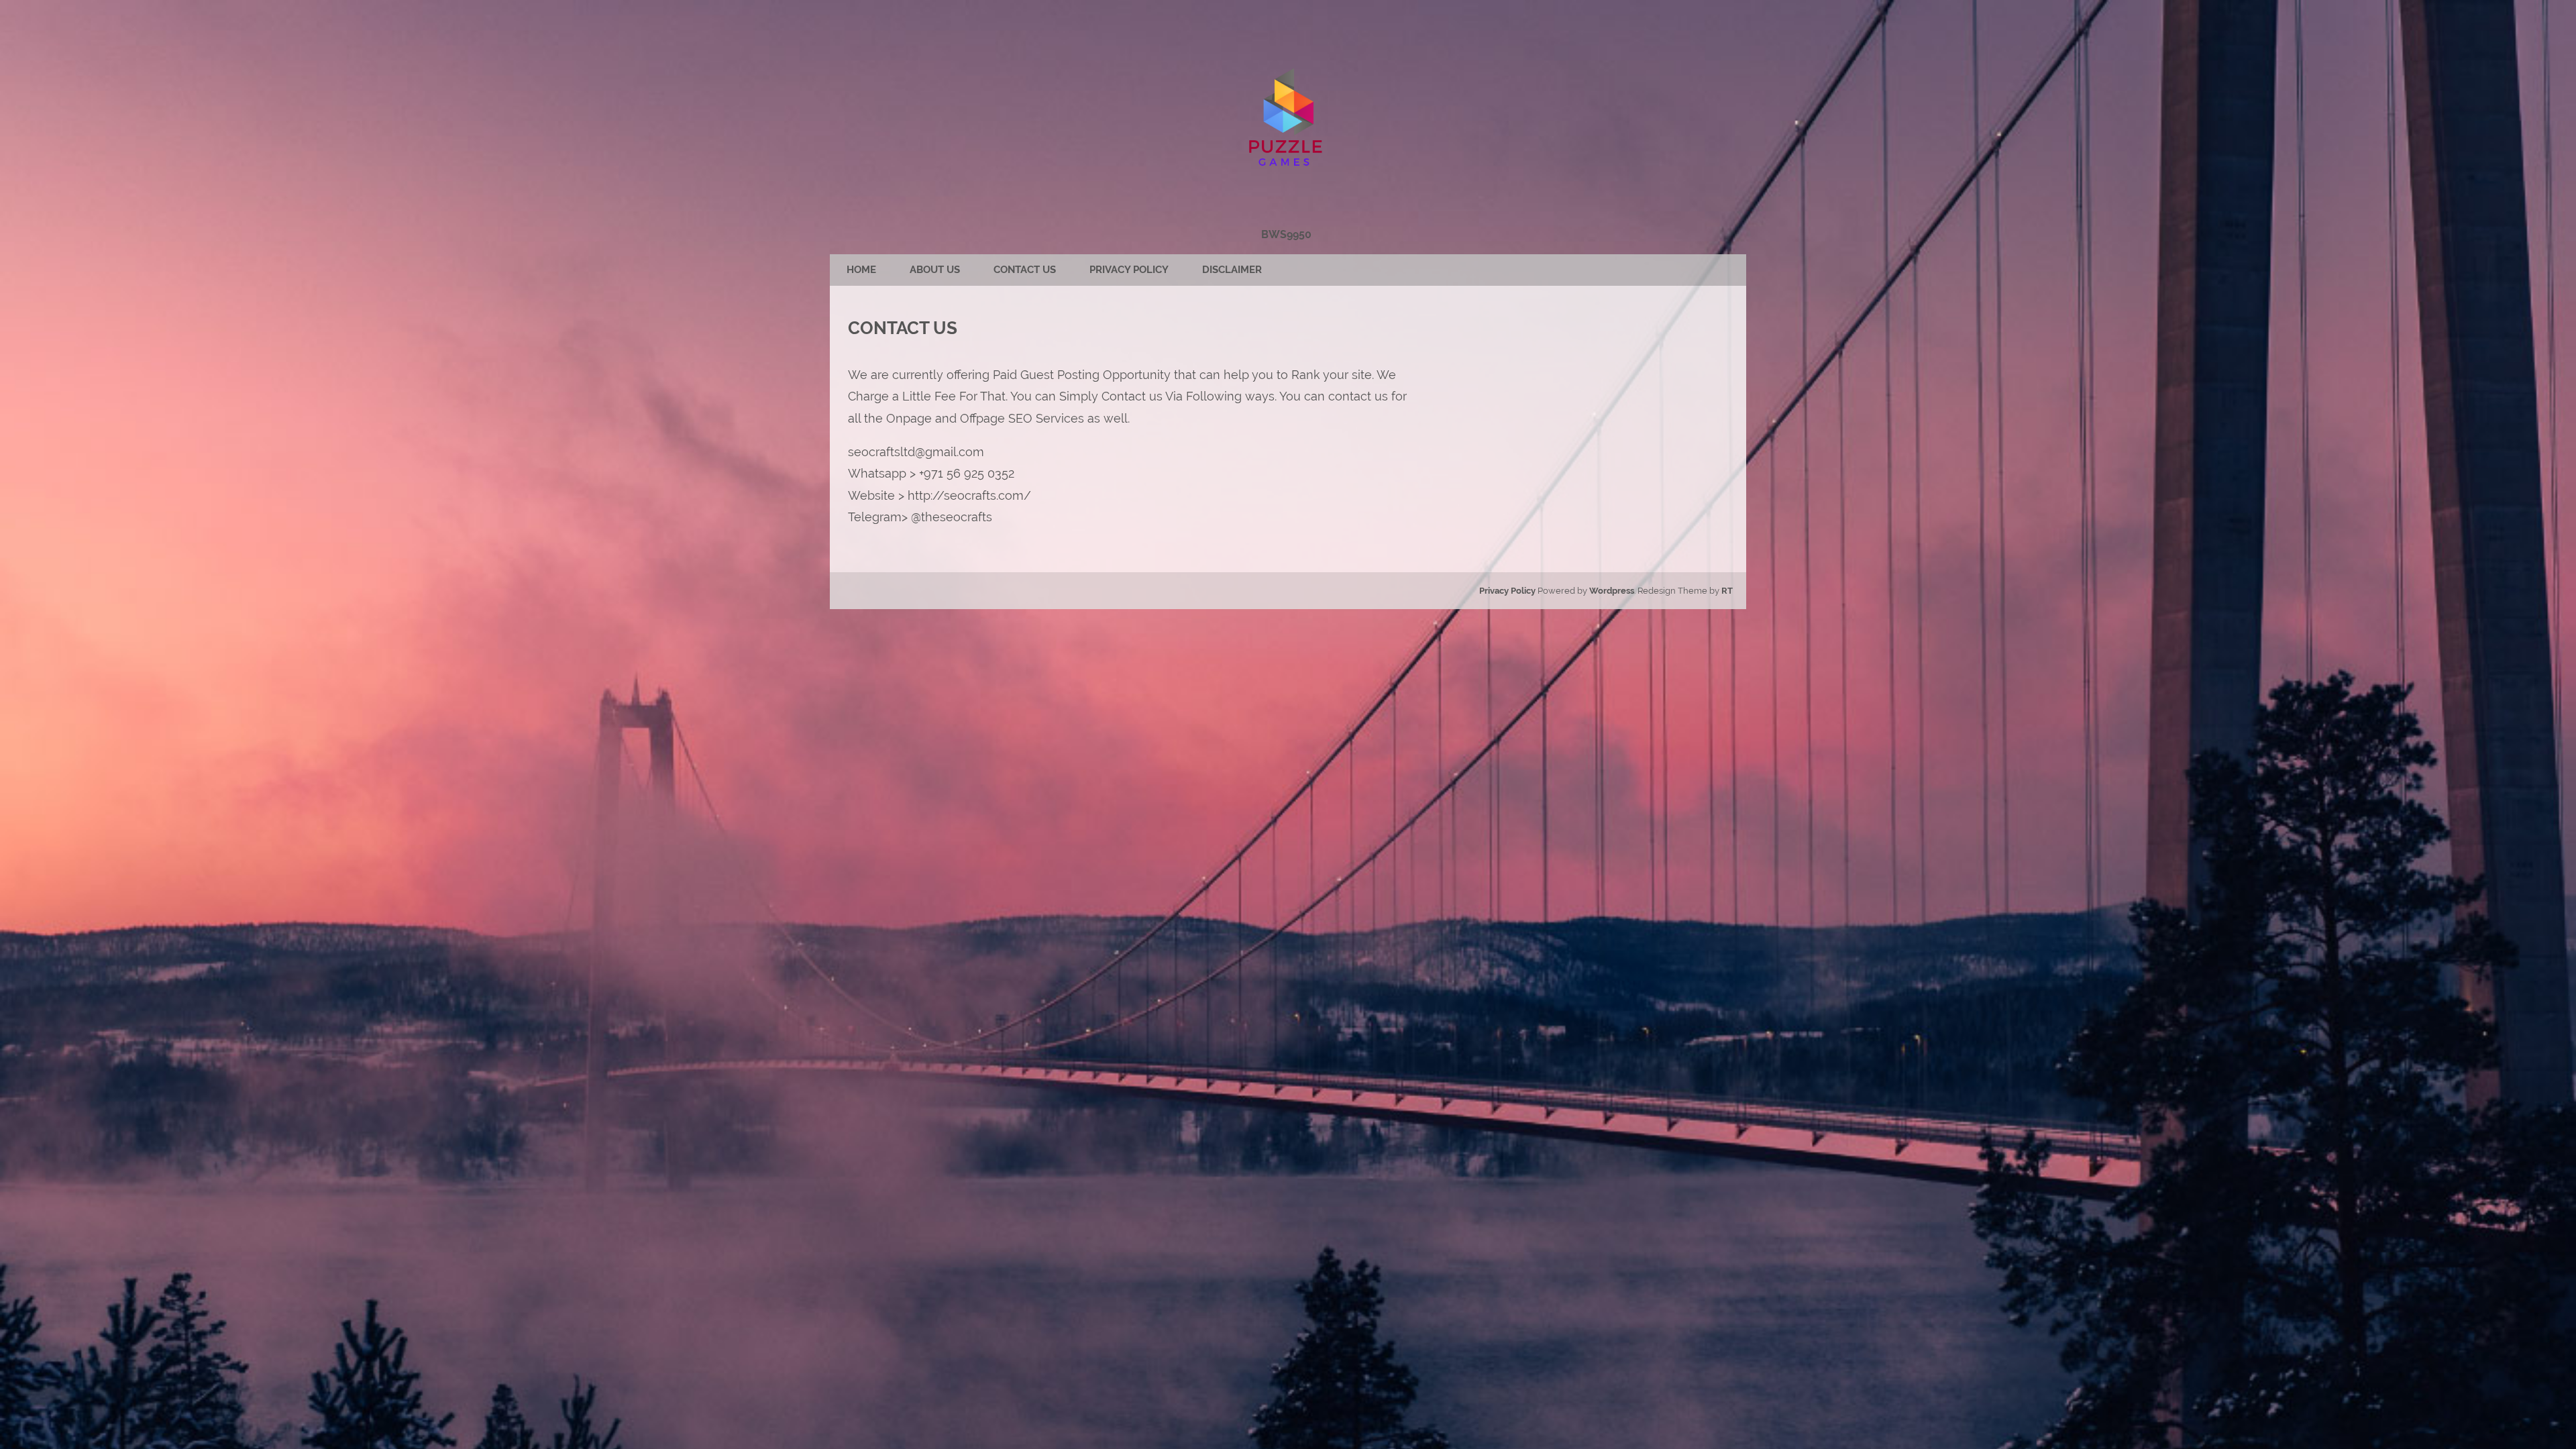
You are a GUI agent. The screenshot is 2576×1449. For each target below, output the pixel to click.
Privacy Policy (1129, 270)
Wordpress (1612, 591)
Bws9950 (1286, 234)
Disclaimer (1232, 270)
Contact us (1025, 270)
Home (861, 270)
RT (1727, 591)
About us (935, 270)
